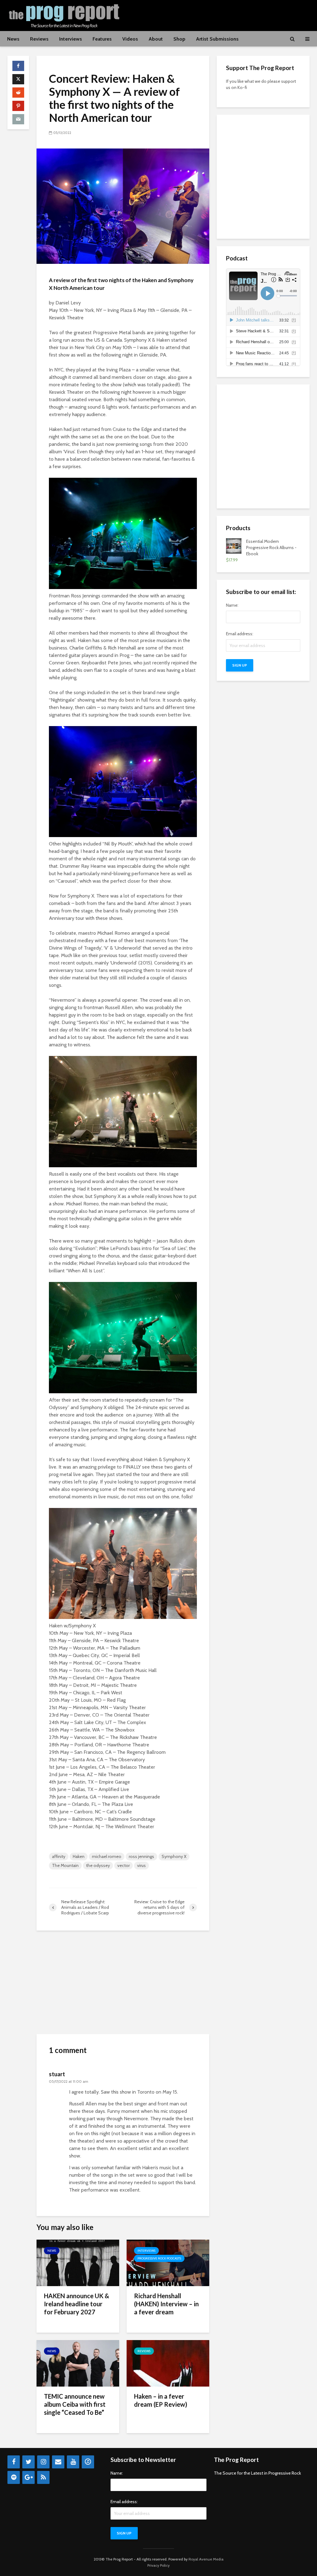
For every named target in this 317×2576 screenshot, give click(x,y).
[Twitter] (28, 2462)
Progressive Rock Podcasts (159, 2258)
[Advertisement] (197, 15)
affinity (59, 1856)
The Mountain (65, 1865)
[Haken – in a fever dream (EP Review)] (168, 2363)
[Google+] (28, 2477)
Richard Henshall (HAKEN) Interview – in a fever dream (166, 2304)
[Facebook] (14, 2462)
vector (124, 1865)
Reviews (39, 39)
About (156, 39)
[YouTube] (73, 2462)
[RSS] (43, 2477)
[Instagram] (43, 2462)
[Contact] (58, 2462)
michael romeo (107, 1856)
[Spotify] (14, 2477)
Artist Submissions (217, 39)
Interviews (71, 39)
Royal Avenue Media (206, 2559)
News (13, 39)
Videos (130, 39)
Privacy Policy (158, 2565)
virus (141, 1865)
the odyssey (98, 1865)
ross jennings (141, 1856)
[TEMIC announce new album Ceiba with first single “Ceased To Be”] (78, 2363)
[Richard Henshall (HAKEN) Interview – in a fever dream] (168, 2262)
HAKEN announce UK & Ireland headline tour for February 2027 (77, 2304)
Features (102, 39)
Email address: (240, 634)
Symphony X (174, 1856)
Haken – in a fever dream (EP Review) (161, 2400)
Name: (232, 605)
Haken (79, 1856)
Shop (179, 39)
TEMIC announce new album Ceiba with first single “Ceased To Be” (75, 2404)
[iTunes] (88, 2462)
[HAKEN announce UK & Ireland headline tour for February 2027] (78, 2262)
